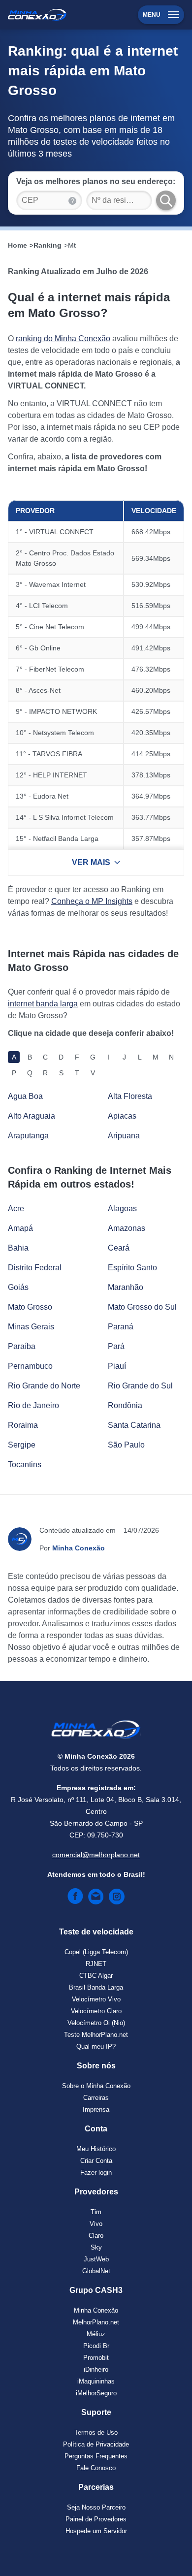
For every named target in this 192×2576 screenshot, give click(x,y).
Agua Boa (25, 1096)
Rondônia (125, 1405)
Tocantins (25, 1465)
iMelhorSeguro (96, 2393)
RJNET (96, 1964)
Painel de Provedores (96, 2519)
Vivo (96, 2224)
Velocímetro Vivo (96, 1999)
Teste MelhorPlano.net (96, 2035)
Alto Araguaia (32, 1116)
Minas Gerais (31, 1327)
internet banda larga (43, 1004)
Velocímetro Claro (96, 2011)
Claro (96, 2236)
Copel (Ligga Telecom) (96, 1952)
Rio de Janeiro (33, 1405)
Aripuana (124, 1136)
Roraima (23, 1425)
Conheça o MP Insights (92, 901)
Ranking (48, 245)
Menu (152, 15)
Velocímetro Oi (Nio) (96, 2023)
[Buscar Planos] (166, 200)
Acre (16, 1208)
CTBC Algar (96, 1976)
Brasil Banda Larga (96, 1987)
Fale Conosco (96, 2468)
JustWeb (96, 2259)
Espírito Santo (132, 1268)
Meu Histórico (96, 2149)
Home (17, 245)
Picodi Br (96, 2346)
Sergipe (22, 1445)
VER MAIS (91, 862)
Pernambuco (30, 1366)
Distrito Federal (35, 1268)
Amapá (20, 1228)
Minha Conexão (96, 2310)
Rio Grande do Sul (140, 1386)
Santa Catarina (134, 1425)
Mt (72, 245)
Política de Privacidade (96, 2444)
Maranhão (126, 1287)
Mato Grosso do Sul (142, 1307)
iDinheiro (96, 2369)
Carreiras (96, 2098)
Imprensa (96, 2109)
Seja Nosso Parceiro (96, 2507)
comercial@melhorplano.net (96, 1855)
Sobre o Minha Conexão (96, 2086)
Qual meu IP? (96, 2046)
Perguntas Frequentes (96, 2456)
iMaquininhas (96, 2381)
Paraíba (22, 1346)
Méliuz (96, 2334)
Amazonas (127, 1228)
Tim (96, 2212)
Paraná (121, 1327)
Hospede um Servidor (96, 2531)
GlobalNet (96, 2271)
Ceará (119, 1248)
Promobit (96, 2358)
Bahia (18, 1248)
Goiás (18, 1287)
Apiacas (122, 1116)
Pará (116, 1346)
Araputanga (28, 1136)
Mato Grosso (30, 1307)
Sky (96, 2247)
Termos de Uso (96, 2432)
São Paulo (126, 1445)
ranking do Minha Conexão (63, 338)
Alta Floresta (130, 1096)
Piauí (117, 1366)
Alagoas (122, 1208)
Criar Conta (96, 2161)
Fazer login (96, 2173)
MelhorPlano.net (96, 2322)
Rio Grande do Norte (44, 1386)
